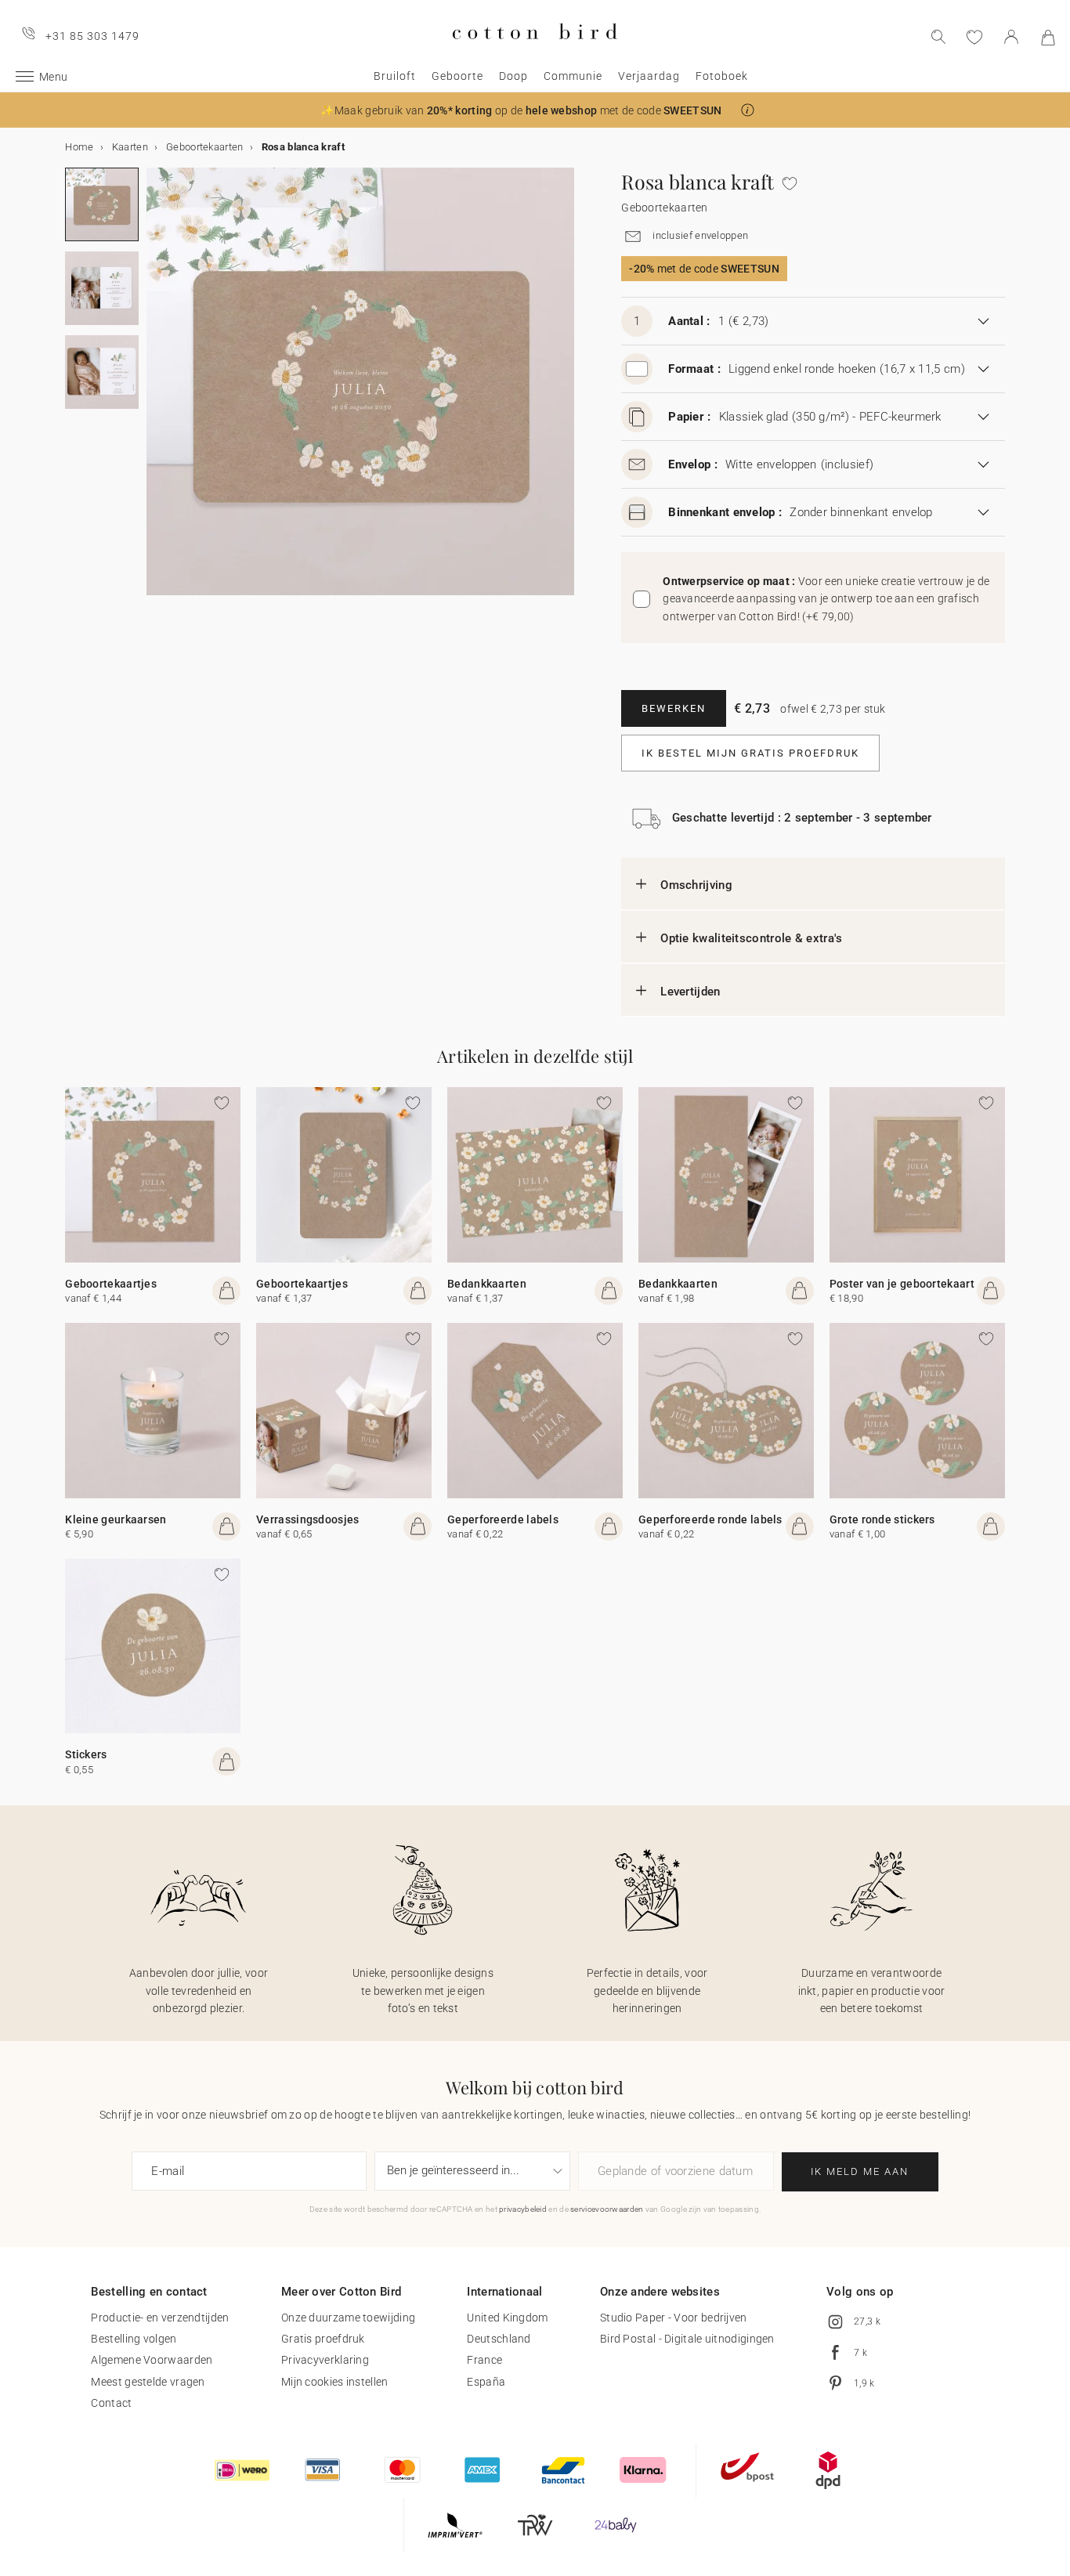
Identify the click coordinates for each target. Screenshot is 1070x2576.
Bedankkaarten (487, 1284)
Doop (513, 76)
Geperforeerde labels (503, 1519)
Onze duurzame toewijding (348, 2318)
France (484, 2360)
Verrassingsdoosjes (307, 1519)
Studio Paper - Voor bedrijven (674, 2318)
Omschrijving (696, 885)
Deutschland (499, 2339)
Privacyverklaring (325, 2360)
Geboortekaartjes (111, 1284)
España (486, 2382)
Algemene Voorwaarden (152, 2360)
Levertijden (690, 992)
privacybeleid (523, 2209)
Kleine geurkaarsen (116, 1519)
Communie (573, 76)
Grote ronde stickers (882, 1519)
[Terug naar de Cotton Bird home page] (535, 52)
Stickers (86, 1754)
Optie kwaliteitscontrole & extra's (751, 938)
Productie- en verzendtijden (160, 2318)
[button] (748, 110)
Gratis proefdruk (323, 2339)
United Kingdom (507, 2318)
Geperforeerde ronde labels (710, 1519)
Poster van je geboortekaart (902, 1284)
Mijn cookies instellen (335, 2382)
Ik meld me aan (860, 2171)
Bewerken (674, 708)
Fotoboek (722, 76)
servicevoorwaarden (607, 2209)
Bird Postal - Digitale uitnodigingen (687, 2339)
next (156, 391)
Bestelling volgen (134, 2339)
